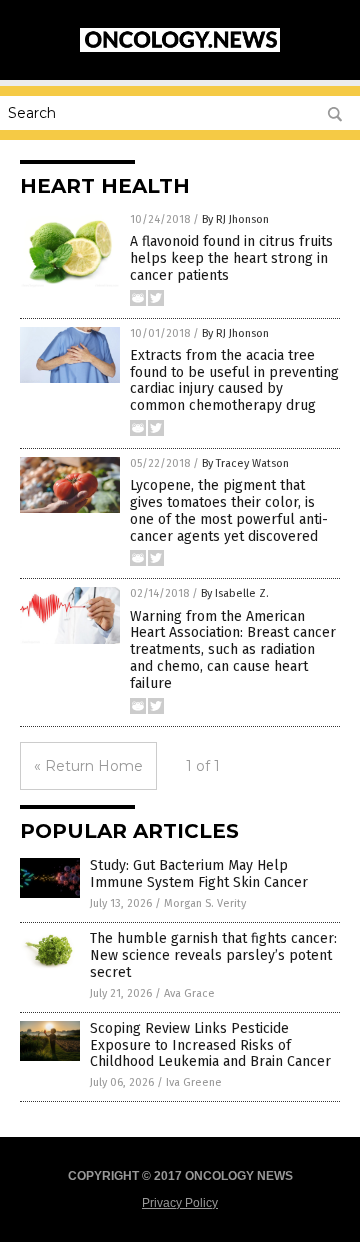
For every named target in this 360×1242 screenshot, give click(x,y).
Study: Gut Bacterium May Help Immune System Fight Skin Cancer (199, 874)
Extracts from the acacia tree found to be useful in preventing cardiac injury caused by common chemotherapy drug (234, 380)
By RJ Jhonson (235, 219)
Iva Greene (194, 1082)
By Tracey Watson (245, 463)
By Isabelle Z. (235, 593)
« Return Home (88, 766)
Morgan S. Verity (205, 903)
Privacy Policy (180, 1203)
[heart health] (180, 48)
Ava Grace (189, 993)
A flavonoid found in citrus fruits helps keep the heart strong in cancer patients (231, 258)
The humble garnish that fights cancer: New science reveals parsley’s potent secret (213, 955)
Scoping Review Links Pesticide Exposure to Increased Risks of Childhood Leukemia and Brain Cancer (210, 1045)
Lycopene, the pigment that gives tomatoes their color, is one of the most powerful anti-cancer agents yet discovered (229, 510)
